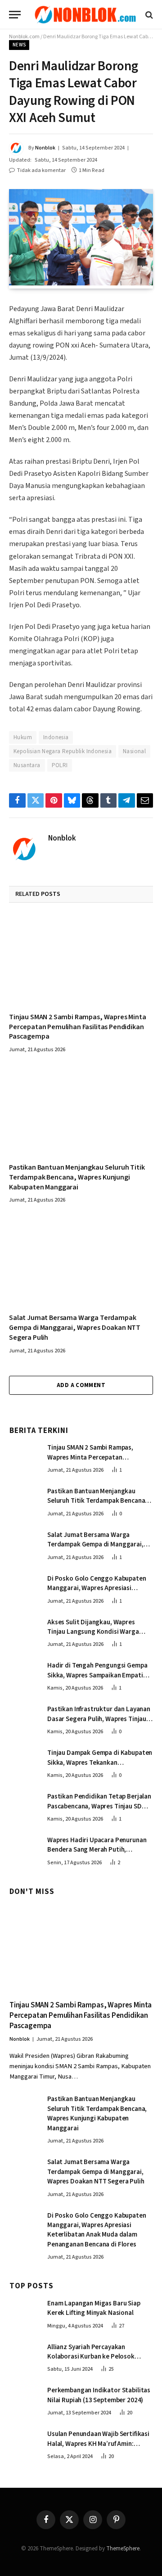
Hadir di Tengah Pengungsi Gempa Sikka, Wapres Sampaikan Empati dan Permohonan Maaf (97, 1675)
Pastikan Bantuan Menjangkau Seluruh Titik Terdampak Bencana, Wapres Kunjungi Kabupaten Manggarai (77, 1177)
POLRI (60, 765)
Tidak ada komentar (41, 170)
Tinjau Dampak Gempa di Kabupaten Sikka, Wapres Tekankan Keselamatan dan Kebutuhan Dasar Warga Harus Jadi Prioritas (100, 1767)
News (19, 45)
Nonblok (45, 148)
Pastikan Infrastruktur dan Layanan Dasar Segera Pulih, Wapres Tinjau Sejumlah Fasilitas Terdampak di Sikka (99, 1724)
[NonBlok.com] (85, 15)
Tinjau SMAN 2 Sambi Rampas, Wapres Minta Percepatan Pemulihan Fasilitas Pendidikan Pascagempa (78, 1027)
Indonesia (56, 737)
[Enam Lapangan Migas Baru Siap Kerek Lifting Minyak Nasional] (24, 2313)
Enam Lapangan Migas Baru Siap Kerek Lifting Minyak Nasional (94, 2308)
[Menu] (15, 15)
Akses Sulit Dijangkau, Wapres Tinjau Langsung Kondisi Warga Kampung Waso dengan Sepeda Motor (93, 1637)
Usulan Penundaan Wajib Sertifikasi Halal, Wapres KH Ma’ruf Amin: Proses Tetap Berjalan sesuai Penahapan (98, 2448)
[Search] (148, 15)
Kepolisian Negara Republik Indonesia (63, 751)
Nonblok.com (24, 37)
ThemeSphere (123, 2549)
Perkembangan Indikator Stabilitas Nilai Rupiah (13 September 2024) (99, 2395)
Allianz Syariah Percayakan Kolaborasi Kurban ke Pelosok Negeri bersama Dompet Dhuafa (94, 2357)
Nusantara (27, 765)
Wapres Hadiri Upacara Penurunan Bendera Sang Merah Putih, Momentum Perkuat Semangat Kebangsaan (97, 1855)
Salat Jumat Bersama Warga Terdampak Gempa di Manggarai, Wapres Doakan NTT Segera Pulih (75, 1328)
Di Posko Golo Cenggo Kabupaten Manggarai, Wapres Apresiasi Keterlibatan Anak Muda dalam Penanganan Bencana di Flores (97, 1593)
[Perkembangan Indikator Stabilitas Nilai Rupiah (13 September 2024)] (24, 2400)
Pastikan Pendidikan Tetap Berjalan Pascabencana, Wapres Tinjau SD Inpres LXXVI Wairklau (99, 1806)
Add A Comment (81, 1385)
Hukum (23, 737)
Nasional (134, 751)
